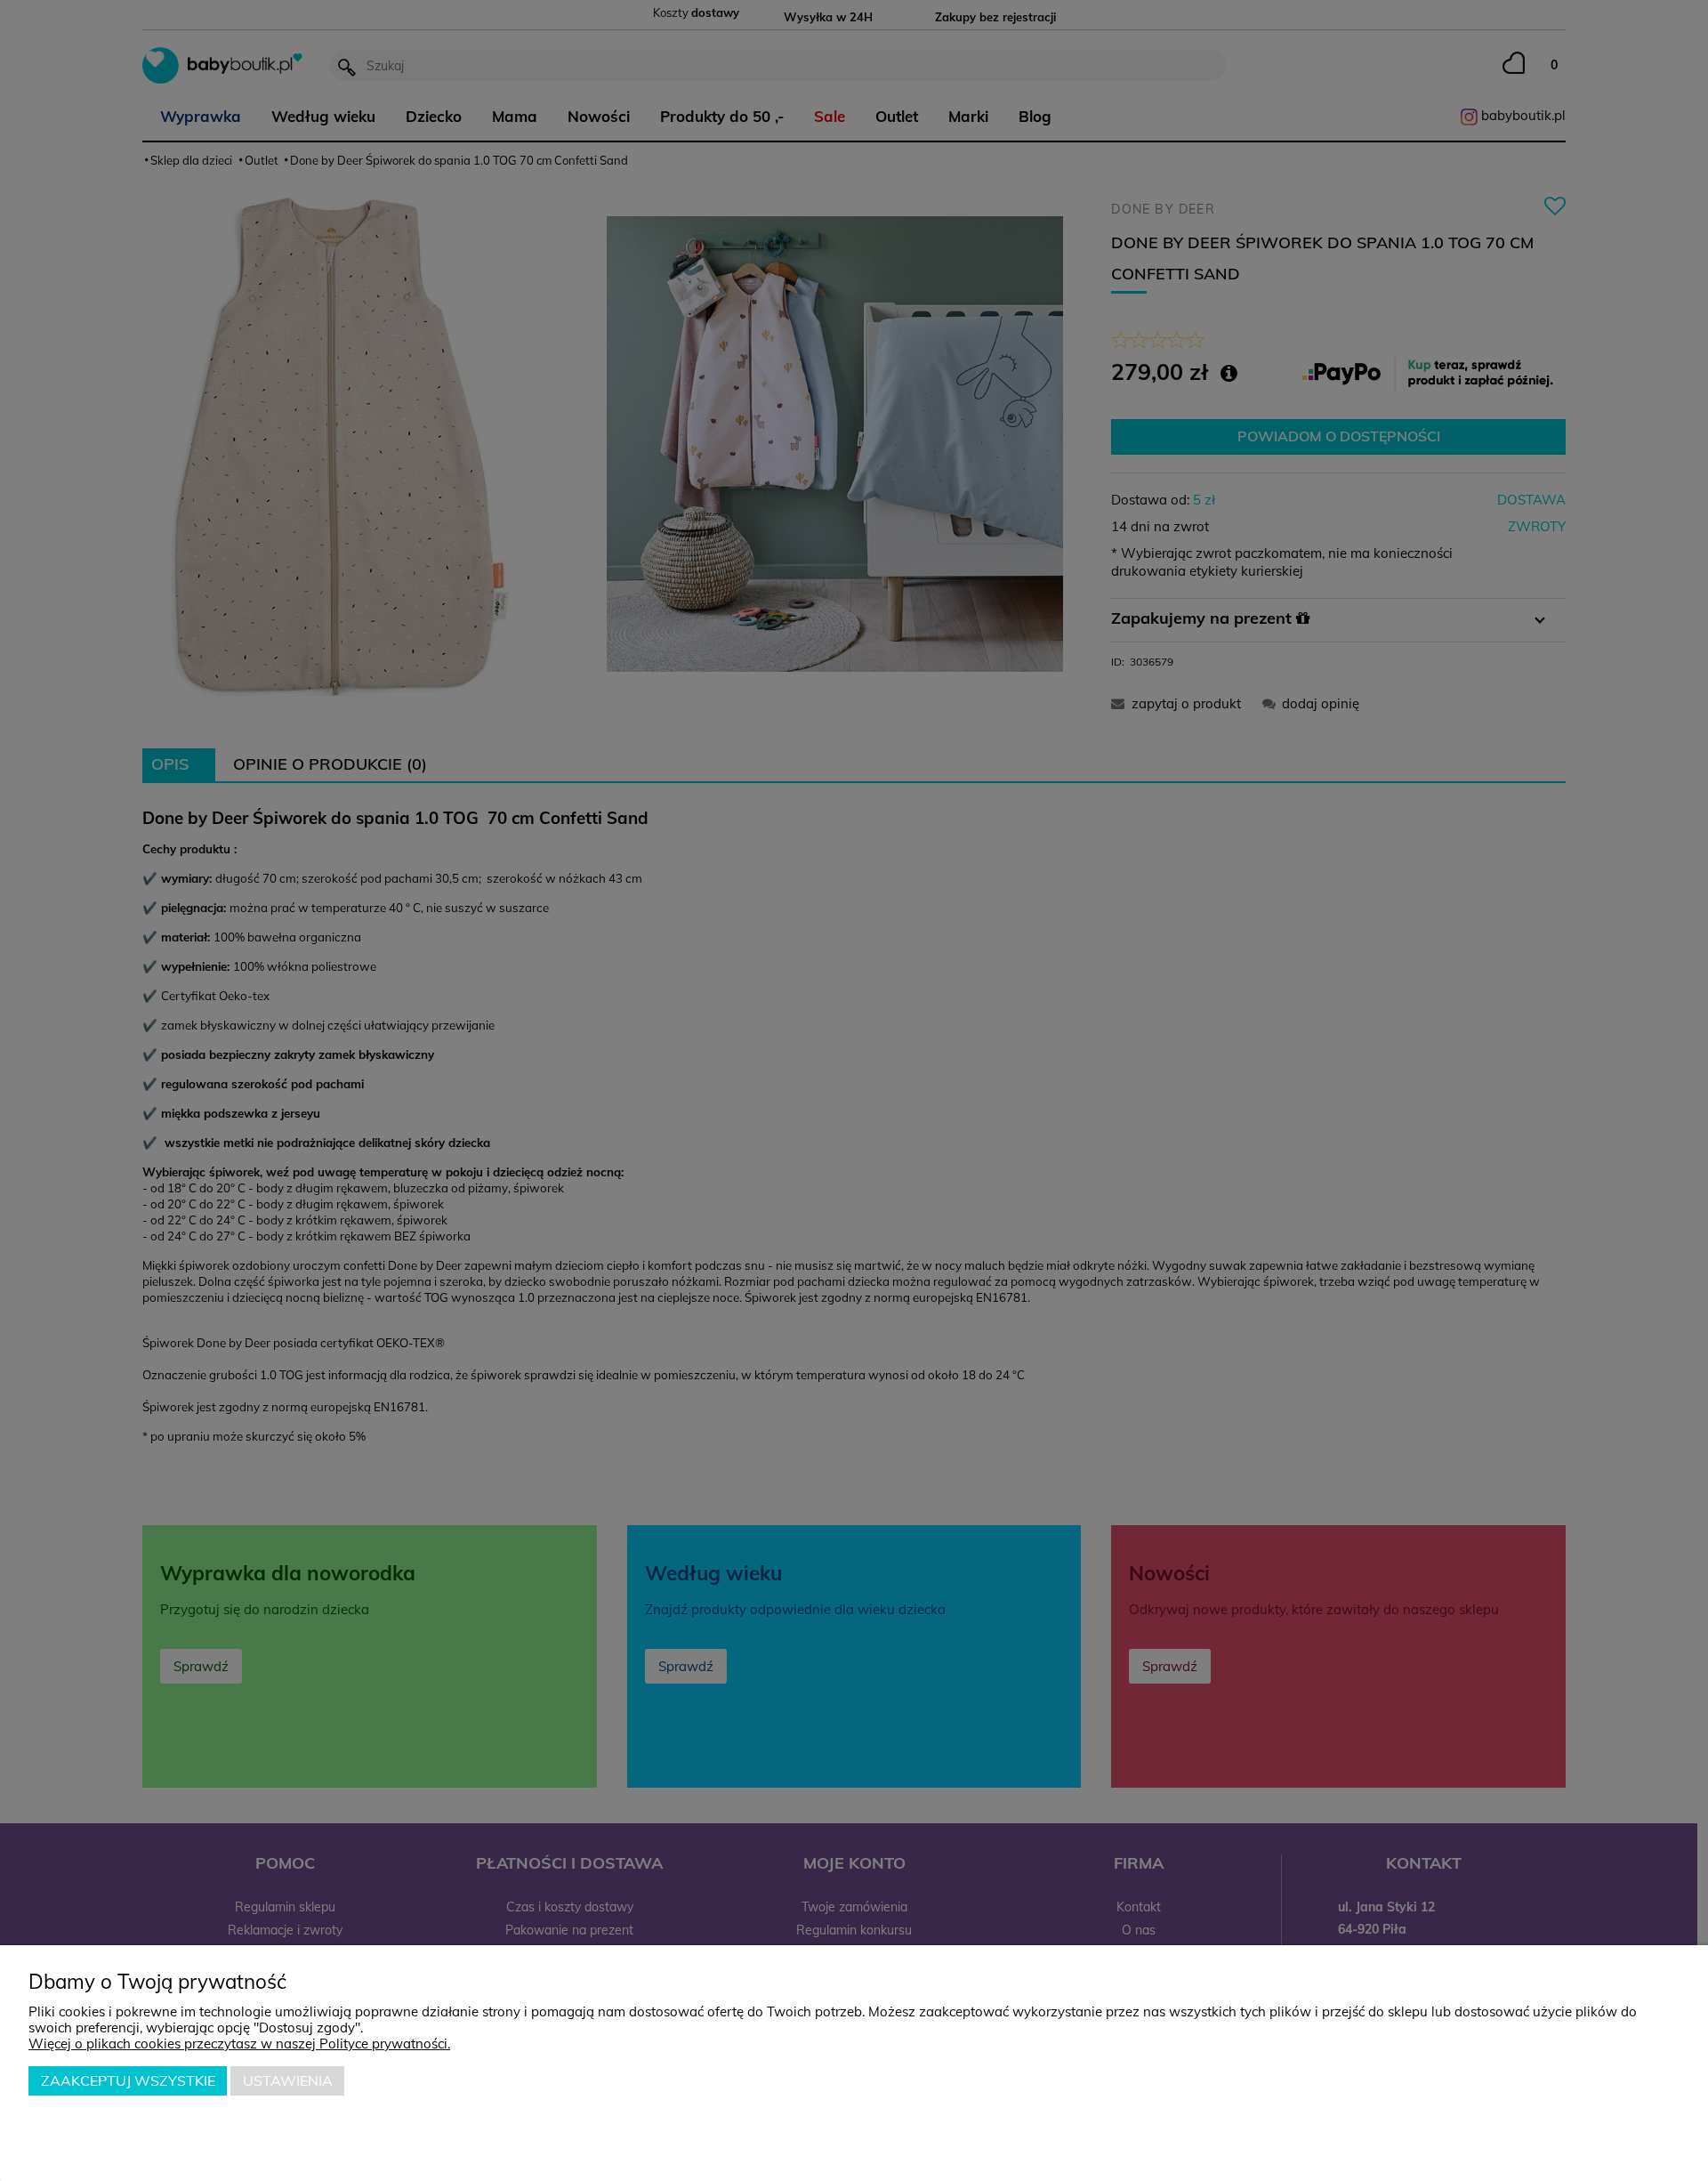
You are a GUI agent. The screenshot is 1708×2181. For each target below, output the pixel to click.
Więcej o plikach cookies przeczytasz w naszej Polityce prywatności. (239, 2044)
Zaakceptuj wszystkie (128, 2080)
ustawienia (288, 2080)
